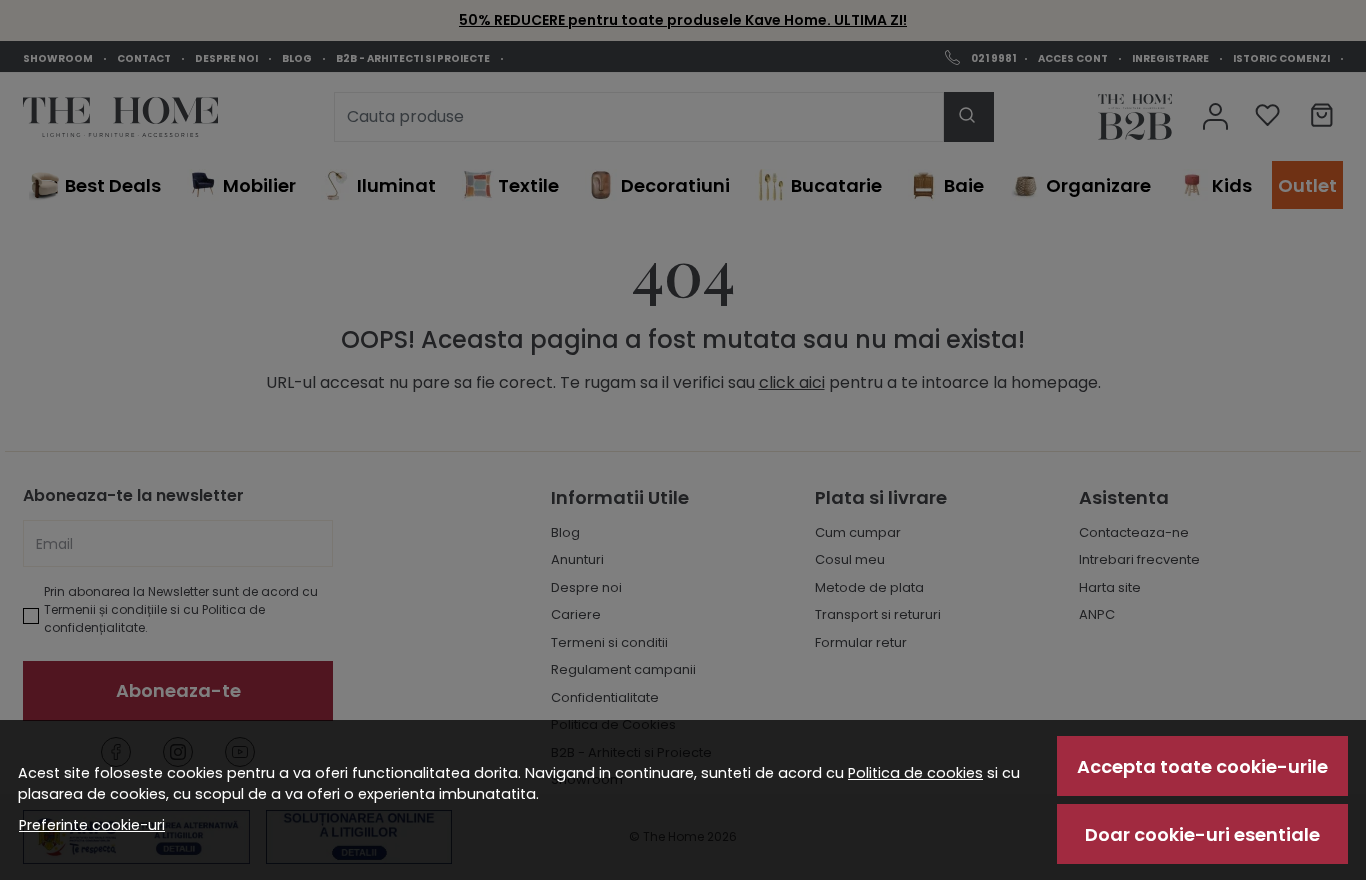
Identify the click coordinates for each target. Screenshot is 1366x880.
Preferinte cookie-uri (92, 825)
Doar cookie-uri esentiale (1202, 834)
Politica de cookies (915, 773)
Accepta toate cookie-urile (1202, 766)
